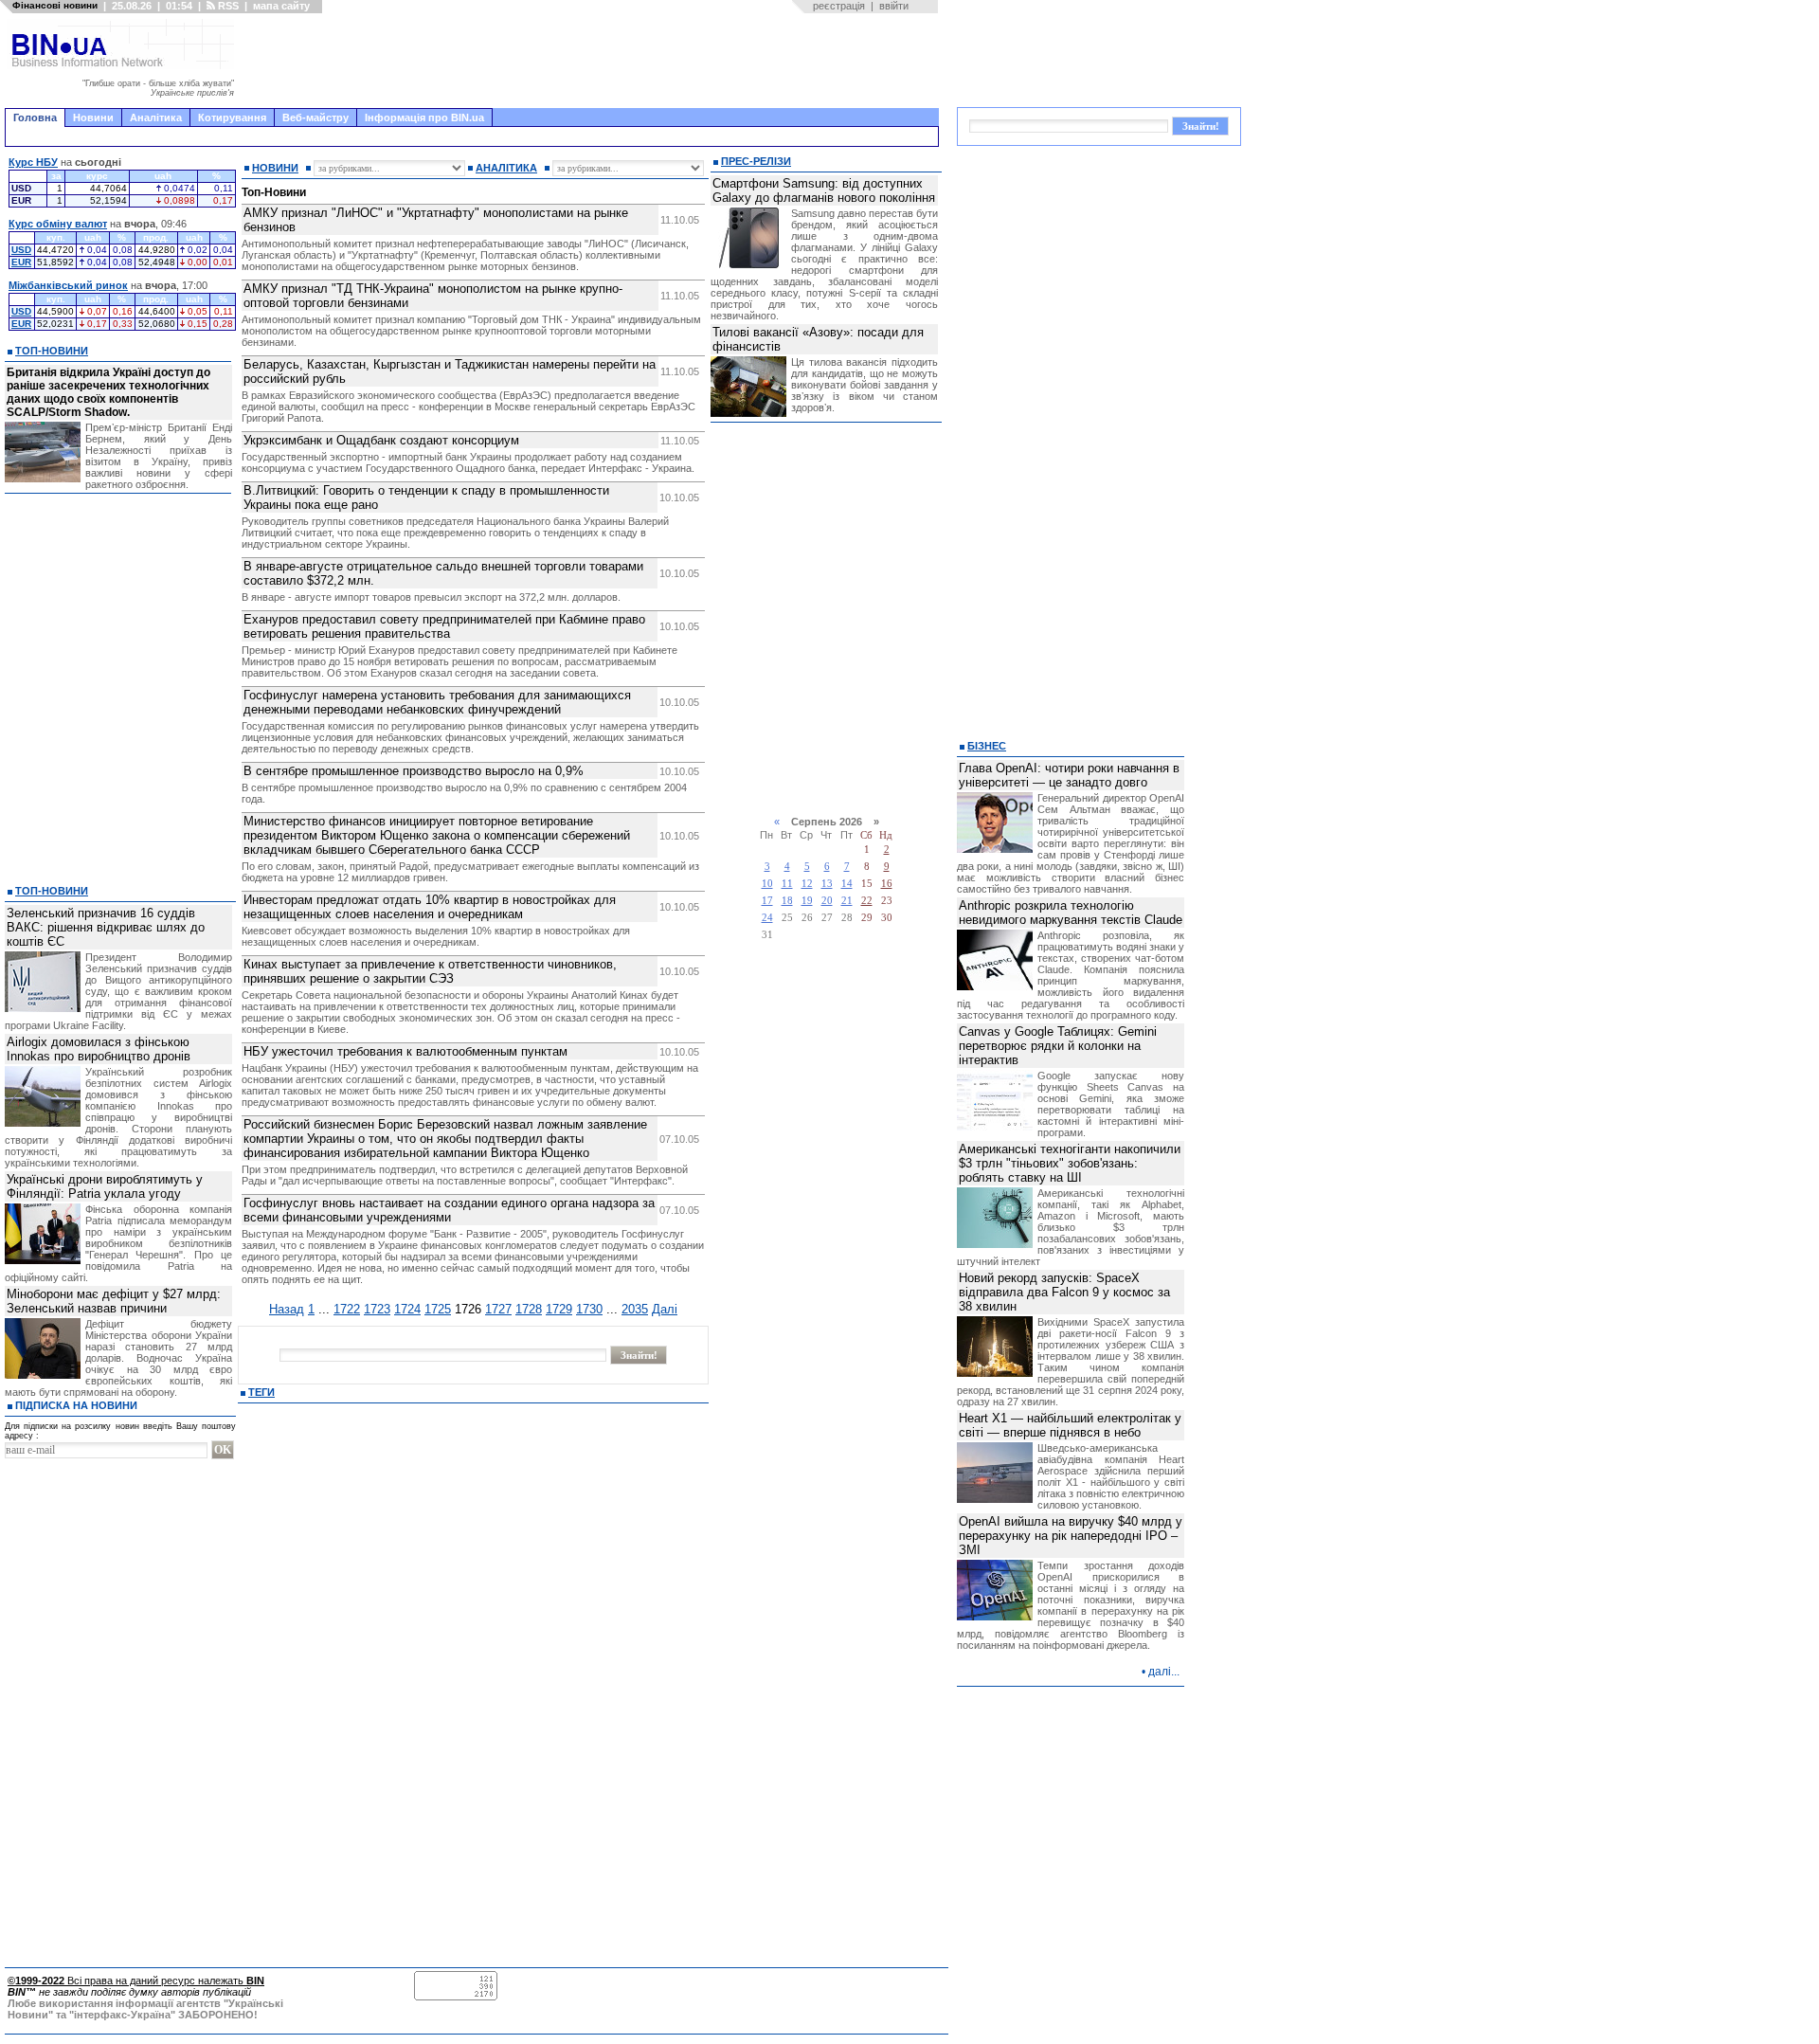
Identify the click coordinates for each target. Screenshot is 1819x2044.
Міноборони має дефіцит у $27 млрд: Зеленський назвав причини (114, 1301)
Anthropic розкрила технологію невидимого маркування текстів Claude (1071, 913)
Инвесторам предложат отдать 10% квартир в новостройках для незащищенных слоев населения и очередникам (430, 907)
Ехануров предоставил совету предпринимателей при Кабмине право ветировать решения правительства (444, 626)
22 (867, 901)
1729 (559, 1309)
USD (21, 250)
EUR (21, 262)
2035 (635, 1309)
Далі (665, 1309)
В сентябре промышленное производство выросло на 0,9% (414, 771)
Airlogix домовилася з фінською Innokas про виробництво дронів (99, 1049)
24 (767, 918)
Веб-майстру (315, 118)
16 (887, 884)
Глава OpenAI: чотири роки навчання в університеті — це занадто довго (1069, 775)
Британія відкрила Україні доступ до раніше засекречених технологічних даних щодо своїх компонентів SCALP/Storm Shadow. (108, 392)
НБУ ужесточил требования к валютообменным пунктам (405, 1051)
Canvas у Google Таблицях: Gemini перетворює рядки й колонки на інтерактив (1058, 1046)
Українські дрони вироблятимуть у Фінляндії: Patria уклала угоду (105, 1186)
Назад (287, 1309)
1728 (529, 1309)
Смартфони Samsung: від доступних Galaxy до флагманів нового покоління (824, 190)
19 (807, 901)
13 (827, 884)
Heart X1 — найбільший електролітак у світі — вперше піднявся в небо (1070, 1425)
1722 (347, 1309)
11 (787, 884)
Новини (93, 118)
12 (807, 884)
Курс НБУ (33, 162)
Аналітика (156, 118)
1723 (377, 1309)
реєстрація (839, 6)
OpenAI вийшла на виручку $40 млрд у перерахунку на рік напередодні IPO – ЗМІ (1071, 1536)
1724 (407, 1309)
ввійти (894, 6)
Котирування (232, 118)
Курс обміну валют (58, 224)
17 (767, 901)
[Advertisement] (592, 61)
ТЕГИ (261, 1392)
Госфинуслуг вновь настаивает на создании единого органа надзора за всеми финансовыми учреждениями (449, 1210)
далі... (1164, 1672)
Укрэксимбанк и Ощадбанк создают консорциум (381, 440)
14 (847, 884)
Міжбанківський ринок (68, 285)
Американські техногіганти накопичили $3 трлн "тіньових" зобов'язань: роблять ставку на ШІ (1070, 1163)
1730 (589, 1309)
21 (847, 901)
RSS (227, 6)
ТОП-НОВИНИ (52, 351)
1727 (498, 1309)
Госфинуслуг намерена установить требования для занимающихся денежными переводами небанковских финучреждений (437, 702)
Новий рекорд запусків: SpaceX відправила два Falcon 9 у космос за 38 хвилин (1064, 1292)
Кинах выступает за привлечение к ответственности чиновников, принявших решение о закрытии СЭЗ (430, 971)
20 (827, 901)
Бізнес (987, 746)
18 (787, 901)
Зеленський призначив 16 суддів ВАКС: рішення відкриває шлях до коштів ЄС (106, 927)
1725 (438, 1309)
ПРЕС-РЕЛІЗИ (756, 161)
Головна (35, 118)
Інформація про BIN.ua (424, 118)
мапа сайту (281, 6)
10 (767, 884)
